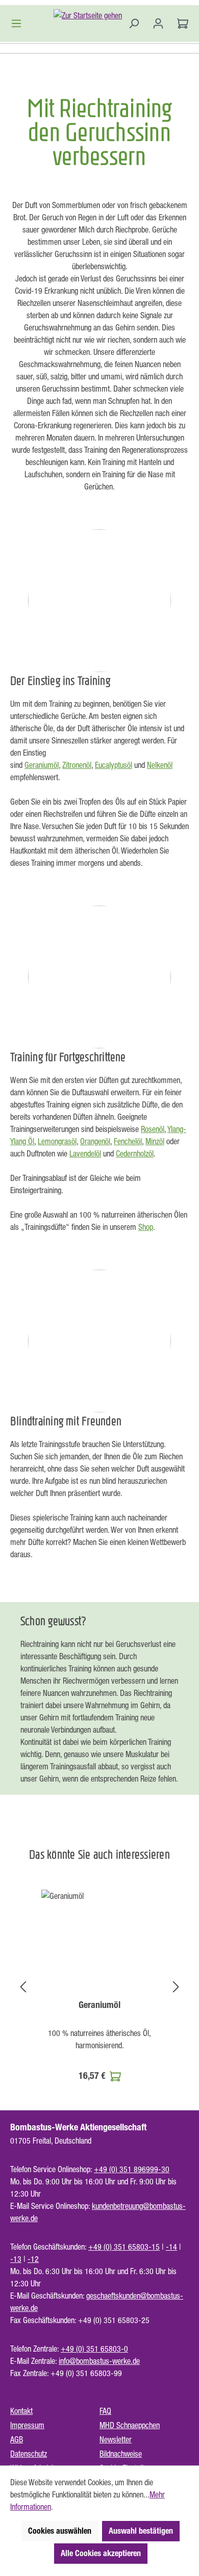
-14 (171, 2247)
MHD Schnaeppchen (130, 2425)
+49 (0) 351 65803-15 (124, 2247)
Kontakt (21, 2411)
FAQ (105, 2411)
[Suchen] (134, 23)
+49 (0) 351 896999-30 (132, 2169)
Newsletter (116, 2439)
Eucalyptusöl (114, 765)
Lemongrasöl (57, 1141)
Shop (146, 1227)
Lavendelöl (85, 1153)
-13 (16, 2259)
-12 (33, 2259)
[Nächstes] (176, 1986)
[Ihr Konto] (158, 23)
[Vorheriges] (23, 1986)
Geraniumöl (42, 765)
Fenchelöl (128, 1141)
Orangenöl (95, 1141)
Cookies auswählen (60, 2531)
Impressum (27, 2425)
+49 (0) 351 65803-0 (94, 2349)
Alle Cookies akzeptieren (101, 2553)
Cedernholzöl (135, 1153)
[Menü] (19, 23)
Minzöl (155, 1141)
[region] (99, 1987)
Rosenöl (153, 1129)
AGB (17, 2439)
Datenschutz (29, 2454)
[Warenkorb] (180, 23)
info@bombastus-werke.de (99, 2361)
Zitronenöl (77, 765)
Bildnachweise (121, 2454)
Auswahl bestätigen (141, 2531)
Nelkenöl (160, 765)
